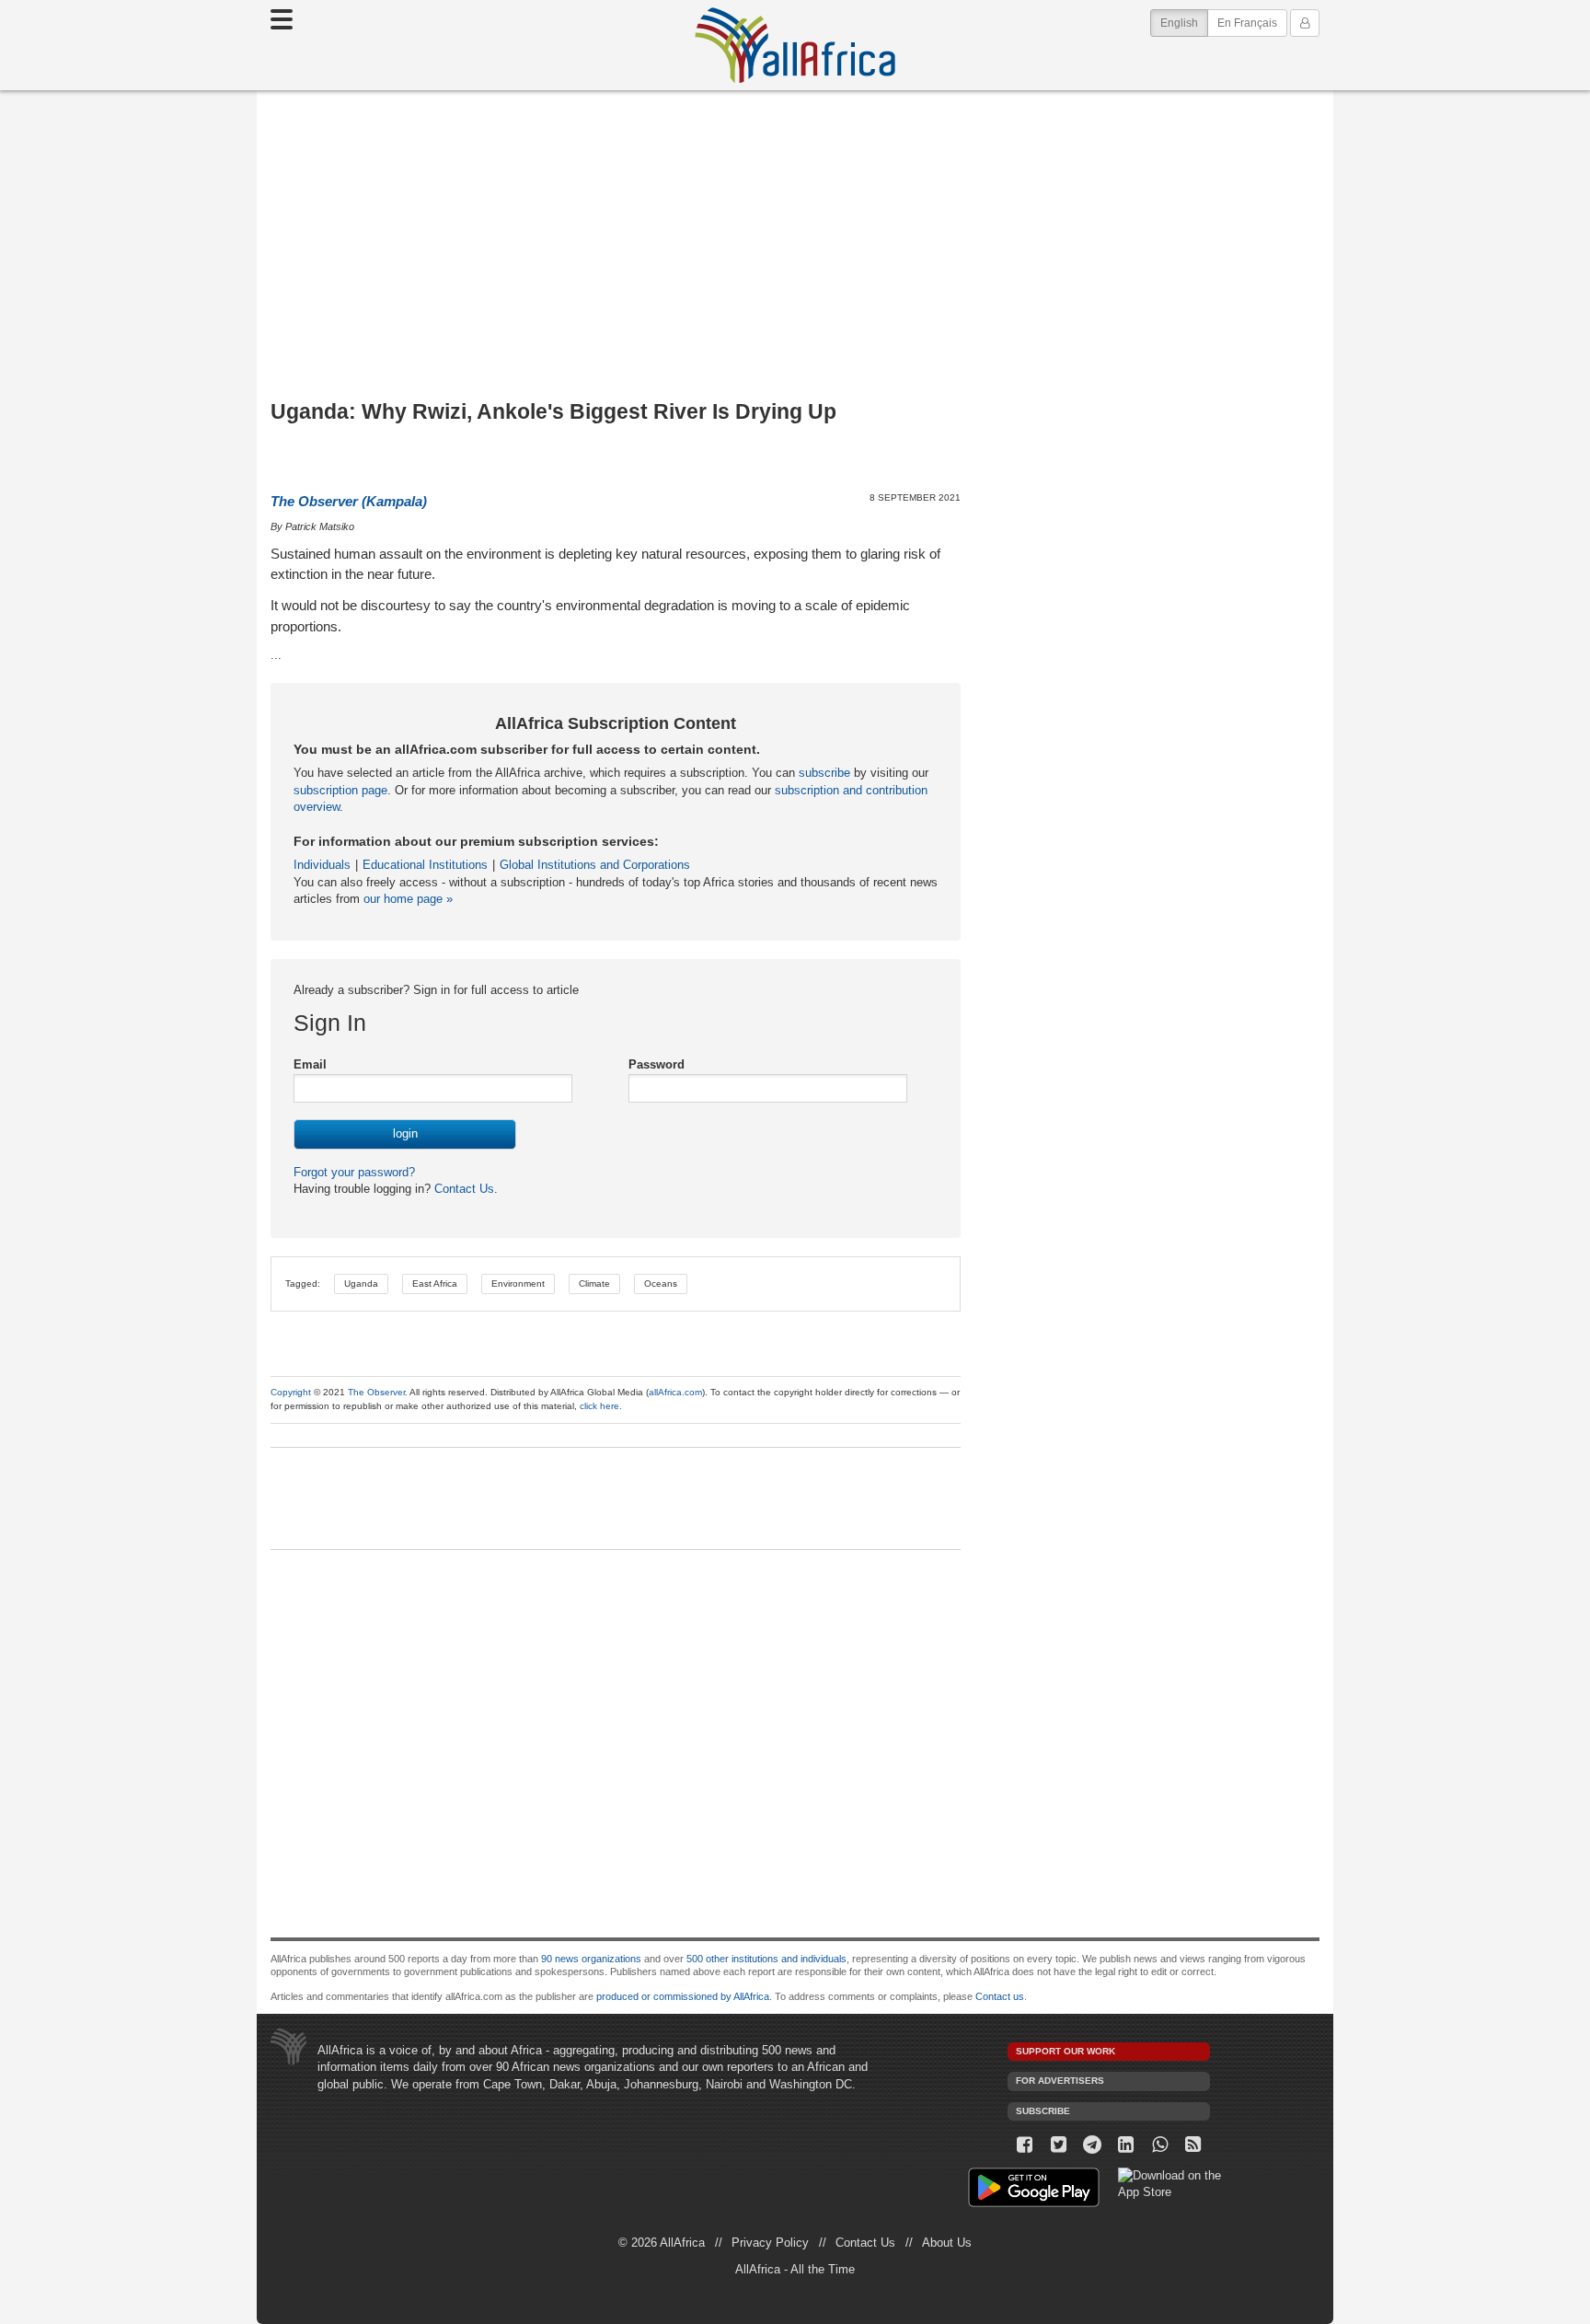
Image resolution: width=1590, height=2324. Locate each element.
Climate (594, 1283)
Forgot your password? (354, 1172)
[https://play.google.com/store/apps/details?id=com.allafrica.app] (1034, 2190)
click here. (601, 1406)
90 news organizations (591, 1959)
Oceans (661, 1283)
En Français (1247, 23)
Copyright (291, 1392)
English (1184, 23)
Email (310, 1064)
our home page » (408, 899)
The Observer (376, 1392)
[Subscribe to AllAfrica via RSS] (1194, 2145)
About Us (947, 2243)
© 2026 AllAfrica (662, 2243)
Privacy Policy (770, 2243)
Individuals (322, 865)
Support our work (1066, 2051)
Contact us (1000, 1996)
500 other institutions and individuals (766, 1959)
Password (657, 1064)
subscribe (824, 773)
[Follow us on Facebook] (1025, 2145)
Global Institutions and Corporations (595, 865)
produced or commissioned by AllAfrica (683, 1996)
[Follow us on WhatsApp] (1160, 2145)
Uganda (361, 1283)
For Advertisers (1060, 2081)
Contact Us (462, 1189)
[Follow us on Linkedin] (1126, 2145)
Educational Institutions (425, 865)
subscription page (340, 790)
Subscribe (1043, 2111)
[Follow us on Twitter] (1059, 2145)
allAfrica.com (675, 1392)
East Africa (435, 1283)
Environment (518, 1283)
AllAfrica (795, 45)
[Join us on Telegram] (1093, 2145)
